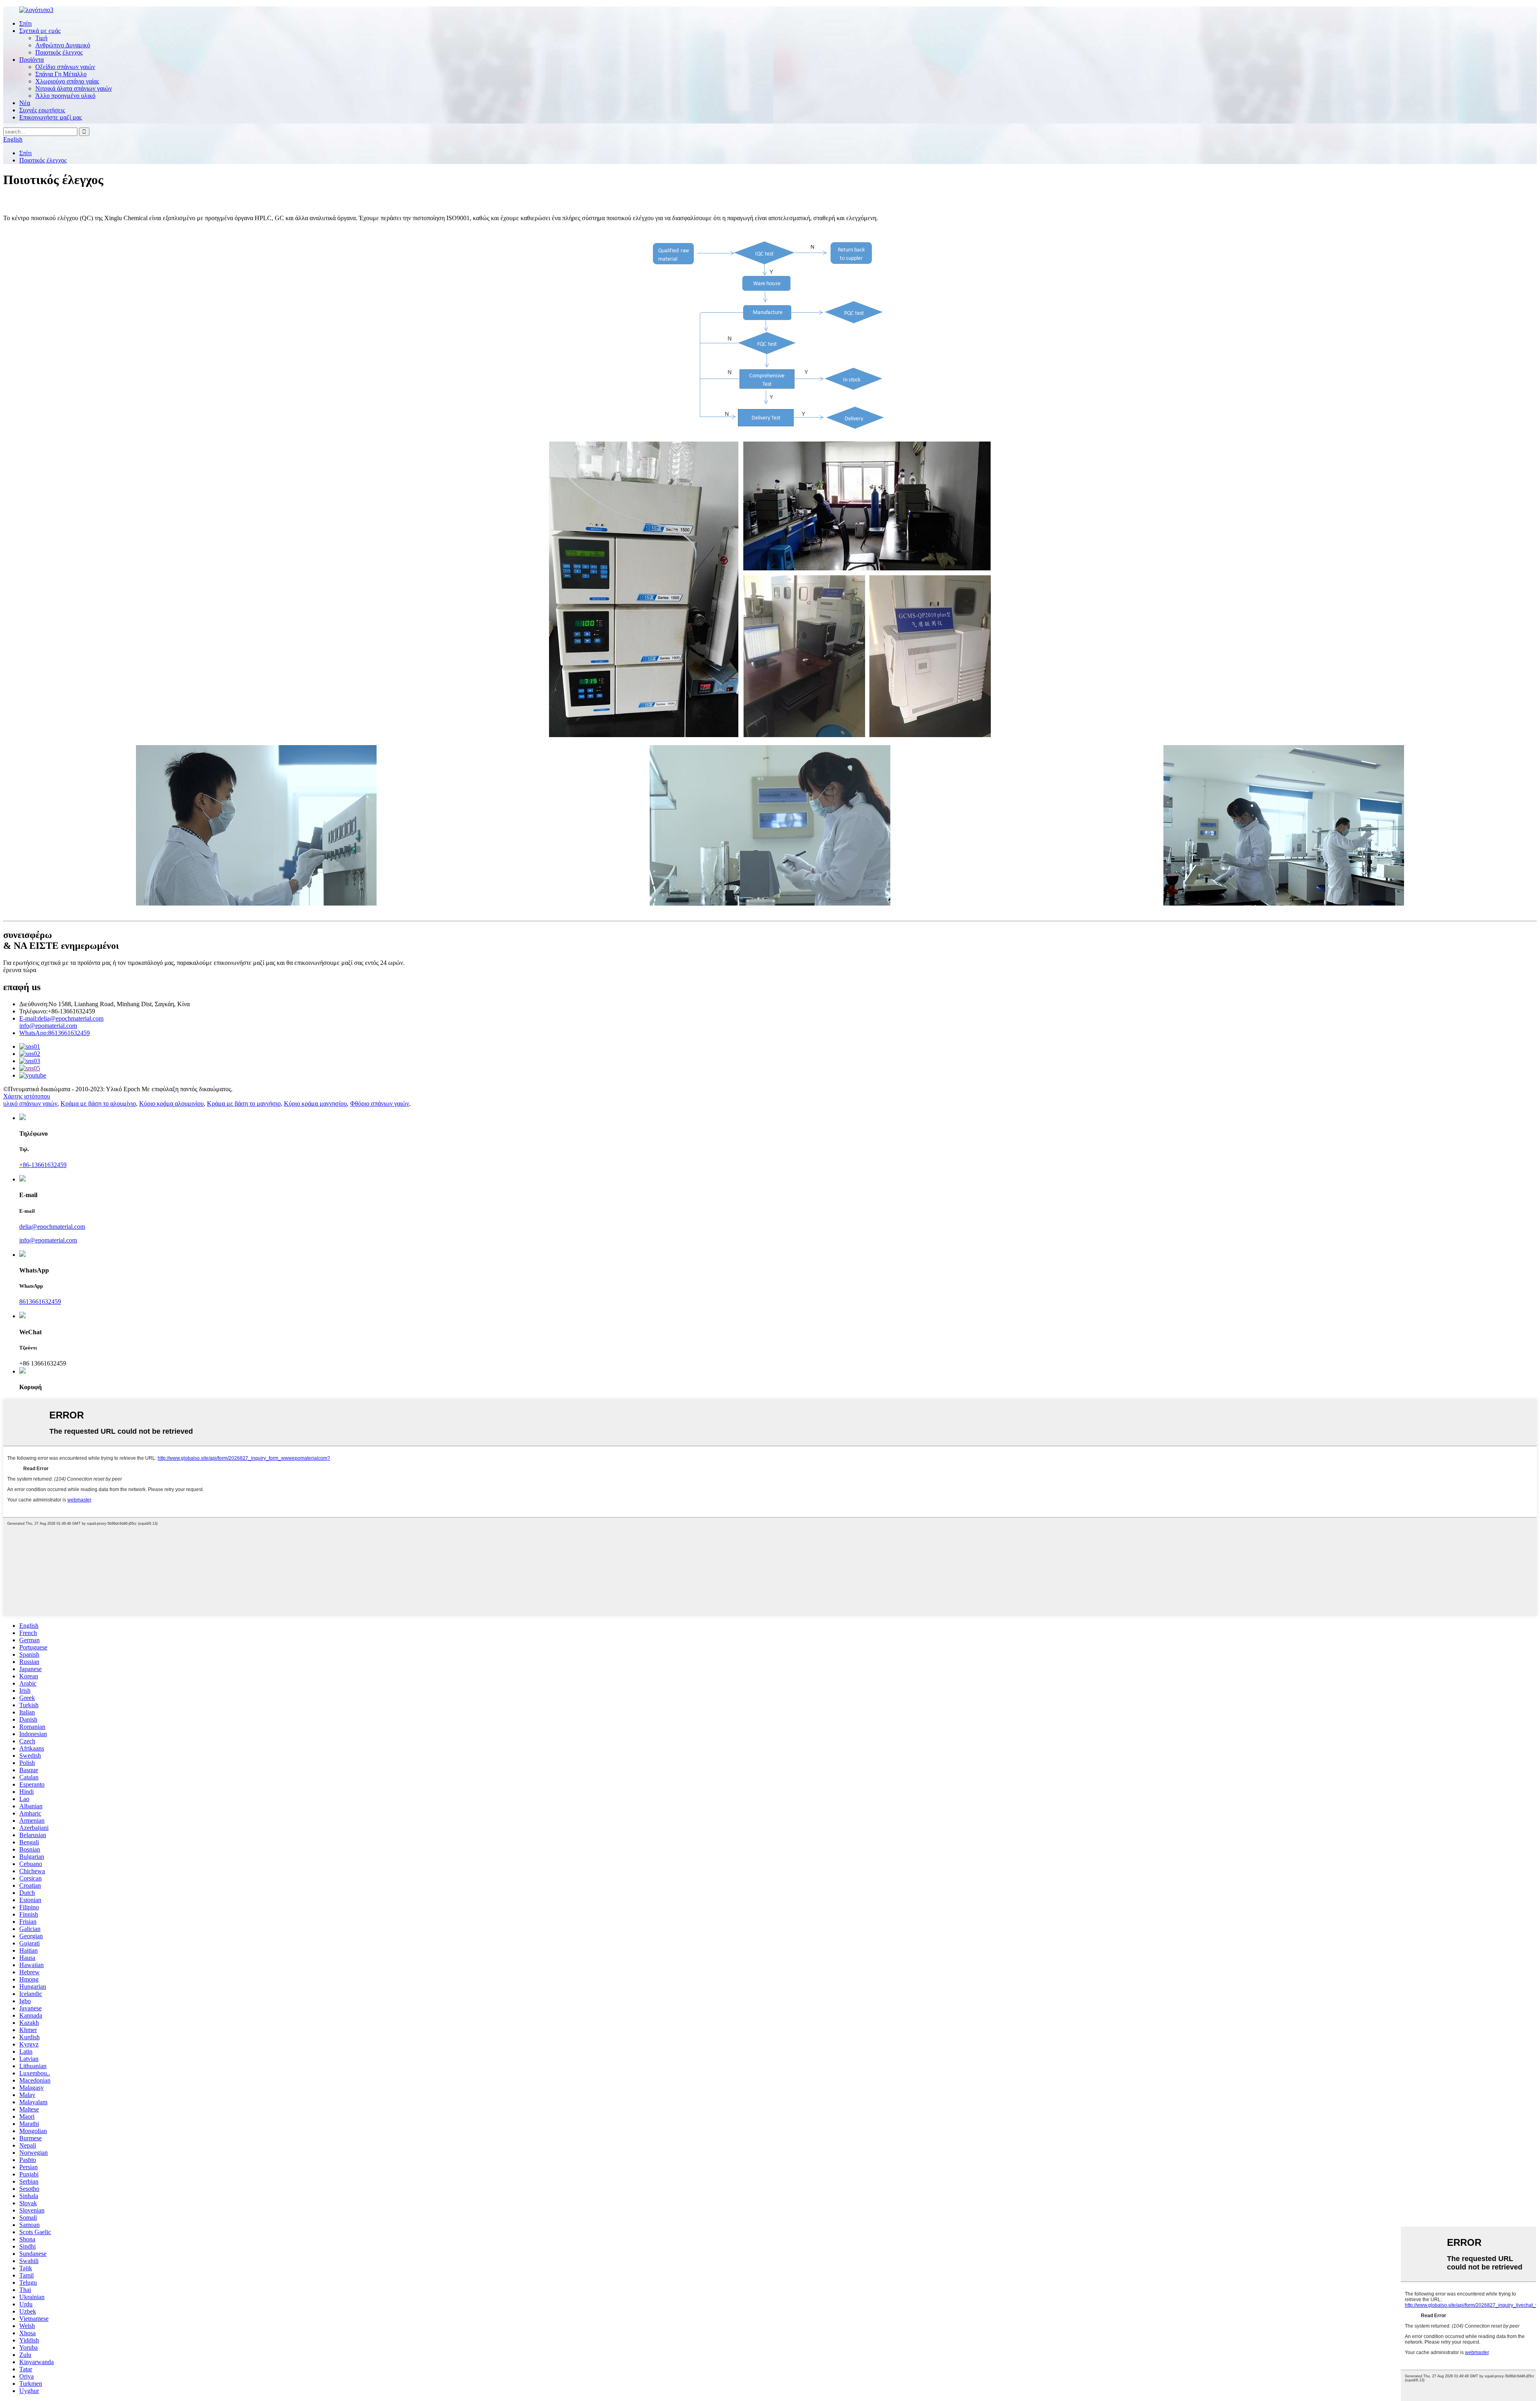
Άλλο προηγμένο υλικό (65, 96)
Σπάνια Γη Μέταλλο (61, 74)
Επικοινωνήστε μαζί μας (51, 117)
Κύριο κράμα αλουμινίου (171, 1103)
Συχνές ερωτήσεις (42, 110)
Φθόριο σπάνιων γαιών (380, 1103)
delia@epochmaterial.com (61, 1018)
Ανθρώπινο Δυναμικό (63, 45)
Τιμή (41, 38)
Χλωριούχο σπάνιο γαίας (67, 81)
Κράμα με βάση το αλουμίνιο (98, 1103)
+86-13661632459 (43, 1165)
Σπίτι (25, 23)
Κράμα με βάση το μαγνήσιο (244, 1103)
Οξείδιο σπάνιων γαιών (65, 67)
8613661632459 (55, 1033)
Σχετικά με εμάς (40, 31)
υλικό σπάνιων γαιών (30, 1103)
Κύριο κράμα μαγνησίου (315, 1103)
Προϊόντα (31, 60)
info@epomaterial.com (48, 1026)
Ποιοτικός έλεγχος (59, 52)
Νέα (25, 103)
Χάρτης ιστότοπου (27, 1096)
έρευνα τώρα (20, 970)
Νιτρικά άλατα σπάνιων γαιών (74, 88)
